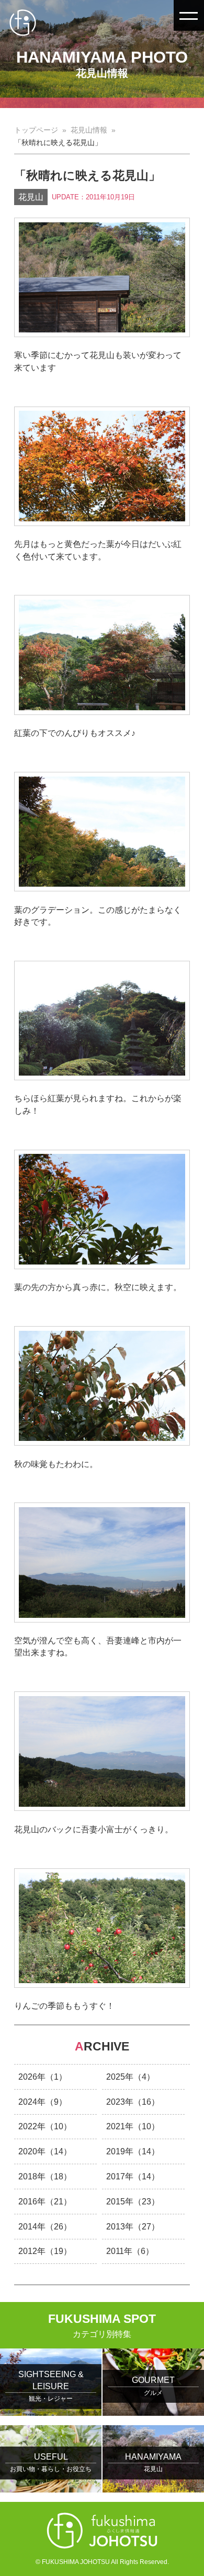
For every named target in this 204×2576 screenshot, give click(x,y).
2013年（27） (133, 2227)
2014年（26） (45, 2227)
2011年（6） (130, 2251)
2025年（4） (131, 2077)
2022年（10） (45, 2126)
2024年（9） (43, 2102)
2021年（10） (133, 2126)
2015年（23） (133, 2202)
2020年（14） (45, 2151)
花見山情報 (89, 130)
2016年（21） (45, 2202)
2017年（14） (133, 2177)
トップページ (36, 130)
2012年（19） (45, 2251)
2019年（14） (133, 2151)
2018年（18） (45, 2177)
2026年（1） (43, 2077)
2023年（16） (133, 2102)
